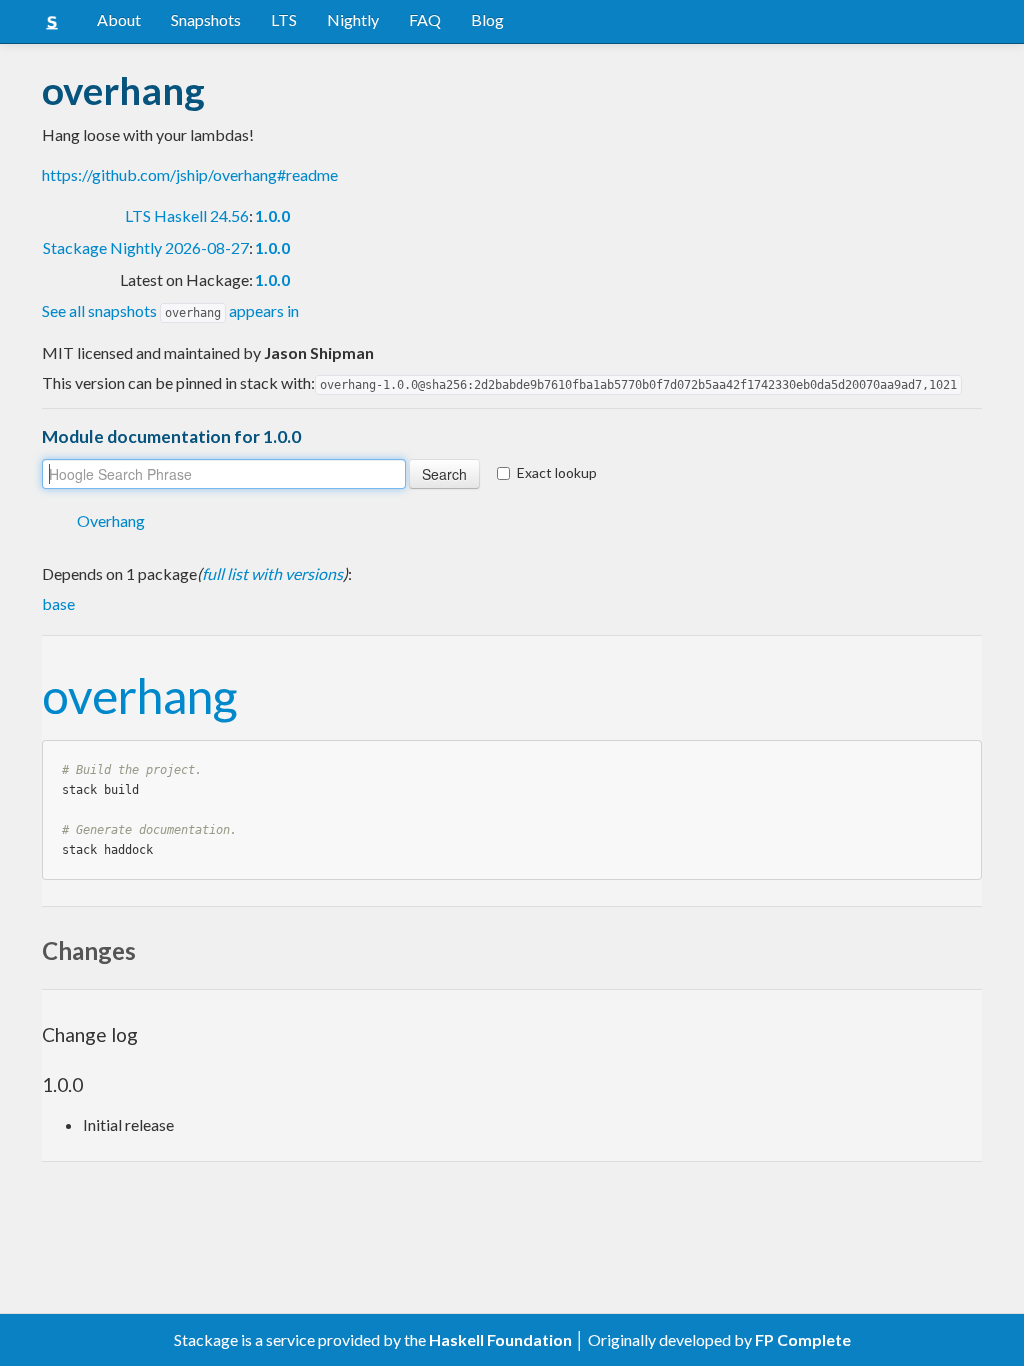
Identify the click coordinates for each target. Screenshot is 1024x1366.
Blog (487, 19)
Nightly (353, 19)
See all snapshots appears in (170, 310)
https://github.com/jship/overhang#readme (190, 174)
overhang (139, 695)
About (119, 19)
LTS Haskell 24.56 (187, 215)
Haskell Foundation (500, 1339)
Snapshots (206, 19)
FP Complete (803, 1339)
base (58, 603)
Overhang (111, 520)
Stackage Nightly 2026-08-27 (146, 247)
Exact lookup (557, 472)
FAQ (425, 19)
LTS (284, 19)
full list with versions (272, 573)
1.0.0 (272, 215)
